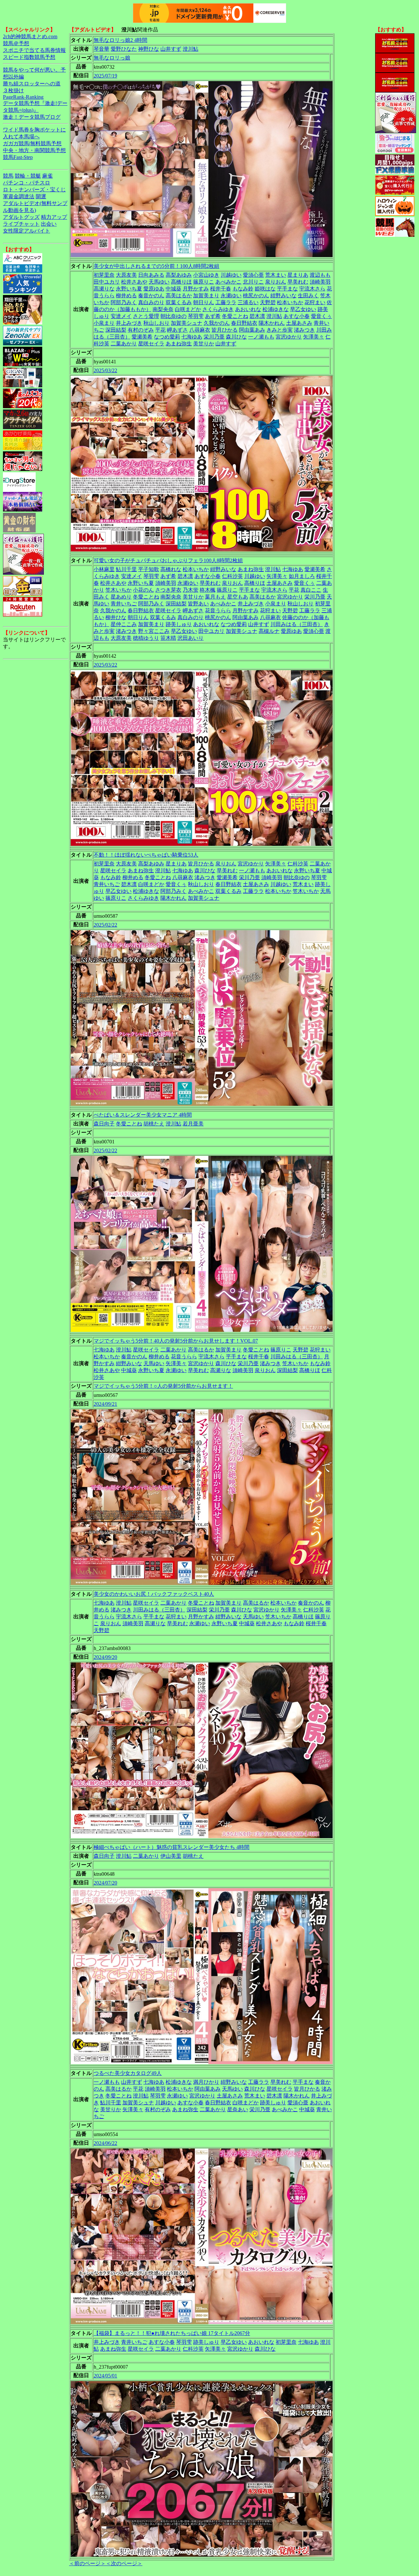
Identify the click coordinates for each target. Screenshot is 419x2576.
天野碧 (268, 302)
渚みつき (304, 330)
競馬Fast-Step (18, 157)
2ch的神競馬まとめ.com (30, 36)
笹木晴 (168, 638)
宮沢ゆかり (289, 337)
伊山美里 (171, 1856)
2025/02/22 (105, 925)
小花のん (143, 590)
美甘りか (204, 344)
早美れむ (298, 282)
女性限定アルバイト (27, 231)
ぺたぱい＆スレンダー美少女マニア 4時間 (143, 1115)
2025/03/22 (105, 370)
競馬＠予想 (16, 43)
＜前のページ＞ (87, 2563)
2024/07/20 (105, 1883)
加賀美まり (206, 296)
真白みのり (151, 302)
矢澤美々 (314, 337)
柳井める (126, 296)
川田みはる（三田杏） (297, 624)
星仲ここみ (124, 624)
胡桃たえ (154, 1124)
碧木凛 (257, 316)
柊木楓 (208, 590)
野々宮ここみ (154, 631)
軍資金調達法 (19, 196)
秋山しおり (156, 323)
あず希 (213, 316)
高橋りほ (181, 282)
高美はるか (179, 296)
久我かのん (217, 323)
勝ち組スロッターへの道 (32, 84)
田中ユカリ (107, 282)
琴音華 (101, 49)
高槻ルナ (269, 631)
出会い (49, 224)
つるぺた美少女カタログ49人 (128, 2073)
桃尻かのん (256, 296)
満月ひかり (206, 2082)
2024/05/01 (105, 2376)
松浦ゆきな (276, 309)
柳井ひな (116, 617)
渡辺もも (320, 275)
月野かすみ (196, 289)
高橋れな (171, 569)
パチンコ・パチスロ (27, 183)
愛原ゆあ (154, 289)
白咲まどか (188, 309)
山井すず (171, 49)
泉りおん (276, 282)
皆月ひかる (225, 330)
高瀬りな (104, 289)
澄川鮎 (191, 49)
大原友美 (126, 275)
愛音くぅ (321, 316)
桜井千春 (221, 289)
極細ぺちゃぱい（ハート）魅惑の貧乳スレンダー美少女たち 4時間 (172, 1847)
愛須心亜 (253, 275)
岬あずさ (177, 330)
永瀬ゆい (231, 296)
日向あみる (151, 275)
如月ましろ (302, 576)
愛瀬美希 (142, 337)
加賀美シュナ (187, 323)
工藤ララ (226, 302)
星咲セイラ (151, 344)
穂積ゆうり (146, 638)
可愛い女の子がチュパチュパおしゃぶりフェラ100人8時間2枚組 (168, 560)
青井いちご (124, 604)
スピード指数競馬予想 (29, 57)
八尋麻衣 (200, 330)
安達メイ (121, 316)
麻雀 (47, 176)
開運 (41, 196)
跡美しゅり (179, 624)
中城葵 (173, 289)
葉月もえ (215, 597)
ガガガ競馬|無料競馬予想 (32, 143)
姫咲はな (265, 289)
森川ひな (236, 337)
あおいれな (248, 309)
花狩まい (315, 302)
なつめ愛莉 (167, 337)
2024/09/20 (105, 1657)
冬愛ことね (235, 316)
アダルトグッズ (21, 217)
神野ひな (149, 49)
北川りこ (253, 282)
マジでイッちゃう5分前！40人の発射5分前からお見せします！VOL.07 (176, 1341)
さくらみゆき (218, 309)
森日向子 (104, 1124)
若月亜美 (193, 1124)
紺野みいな (283, 296)
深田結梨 (116, 330)
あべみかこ (228, 282)
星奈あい (238, 2109)
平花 (160, 330)
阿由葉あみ (252, 330)
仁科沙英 (232, 576)
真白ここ (311, 590)
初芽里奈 (104, 275)
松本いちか (290, 302)
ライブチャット (21, 224)
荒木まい (276, 275)
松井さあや (134, 282)
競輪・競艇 (28, 176)
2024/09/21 (105, 1404)
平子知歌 (149, 569)
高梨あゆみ (179, 275)
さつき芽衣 (168, 590)
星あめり (121, 597)
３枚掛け (13, 90)
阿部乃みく (124, 302)
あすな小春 (297, 316)
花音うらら (218, 610)
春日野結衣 (244, 323)
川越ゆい (231, 275)
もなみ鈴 (243, 289)
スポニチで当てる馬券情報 (34, 50)
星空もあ (238, 597)
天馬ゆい (159, 282)
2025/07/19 (105, 76)
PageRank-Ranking (23, 97)
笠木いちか (118, 590)
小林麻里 (104, 569)
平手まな (287, 289)
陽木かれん (272, 323)
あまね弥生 (179, 344)
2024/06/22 (105, 2143)
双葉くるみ (179, 302)
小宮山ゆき (206, 275)
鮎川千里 (126, 569)
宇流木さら (312, 289)
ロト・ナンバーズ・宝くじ (34, 190)
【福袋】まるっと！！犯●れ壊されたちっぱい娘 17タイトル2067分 (172, 2333)
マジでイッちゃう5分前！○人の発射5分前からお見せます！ (163, 1386)
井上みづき (129, 323)
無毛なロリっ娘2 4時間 (120, 40)
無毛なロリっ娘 (112, 58)
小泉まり (104, 323)
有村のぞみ (141, 330)
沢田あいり (191, 638)
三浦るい (248, 302)
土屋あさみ (299, 323)
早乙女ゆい (303, 309)
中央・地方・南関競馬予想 (34, 150)
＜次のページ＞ (124, 2563)
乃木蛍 (191, 590)
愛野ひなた (124, 49)
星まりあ (298, 275)
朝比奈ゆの (173, 316)
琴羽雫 (196, 316)
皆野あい (198, 604)
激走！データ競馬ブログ (32, 117)
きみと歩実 (280, 330)
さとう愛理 (146, 316)
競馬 (8, 176)
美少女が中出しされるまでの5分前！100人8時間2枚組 (156, 266)
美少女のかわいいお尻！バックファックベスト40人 (154, 1594)
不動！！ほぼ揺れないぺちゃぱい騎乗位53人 (146, 855)
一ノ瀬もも (261, 337)
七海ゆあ (192, 337)
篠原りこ (204, 282)
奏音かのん (151, 296)
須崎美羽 (320, 282)
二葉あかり (124, 344)
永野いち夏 (129, 289)
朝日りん (204, 302)
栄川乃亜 (214, 337)
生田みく (308, 296)
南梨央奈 (163, 309)
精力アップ (54, 217)
